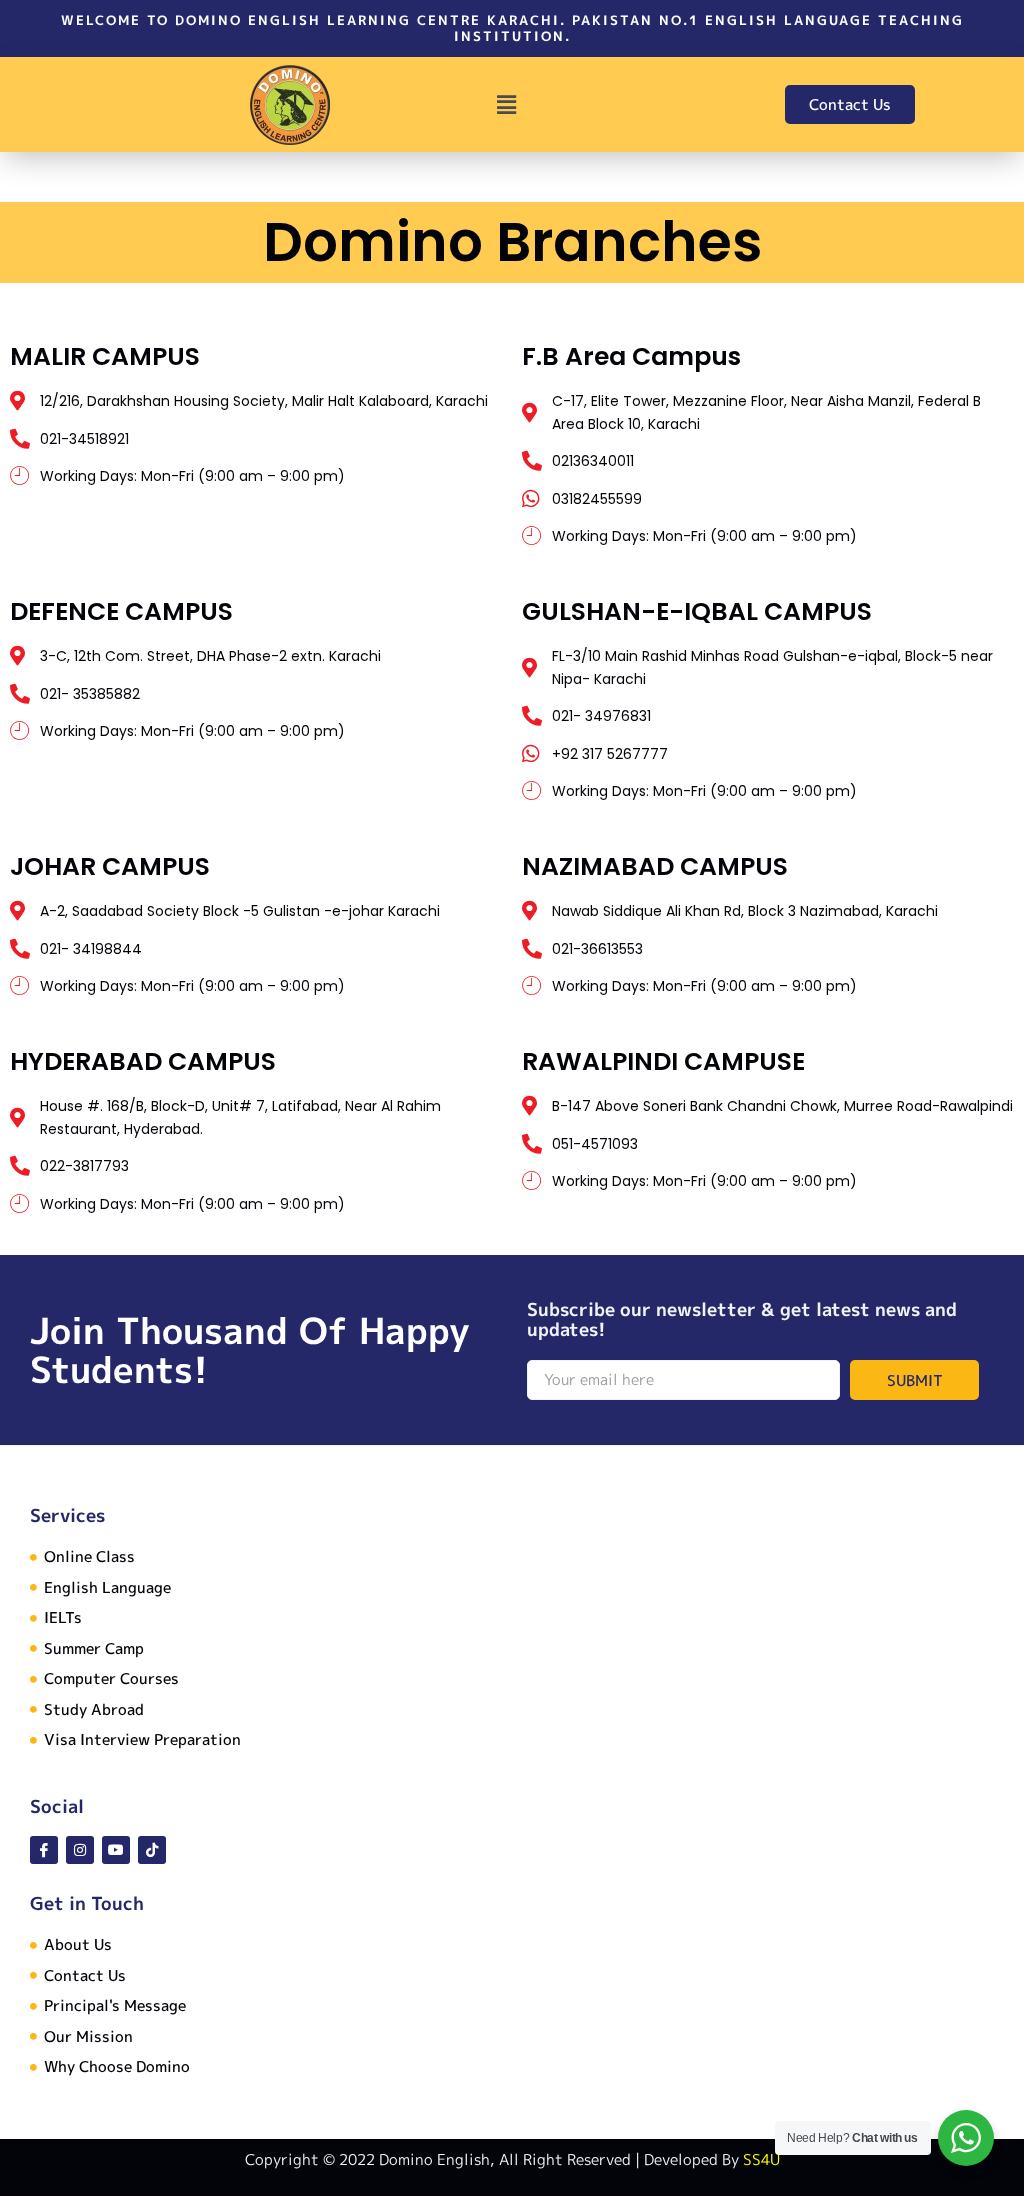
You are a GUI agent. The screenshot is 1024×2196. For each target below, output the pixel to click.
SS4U (761, 2159)
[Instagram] (80, 1850)
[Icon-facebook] (44, 1850)
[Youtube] (116, 1850)
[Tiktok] (152, 1850)
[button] (507, 104)
